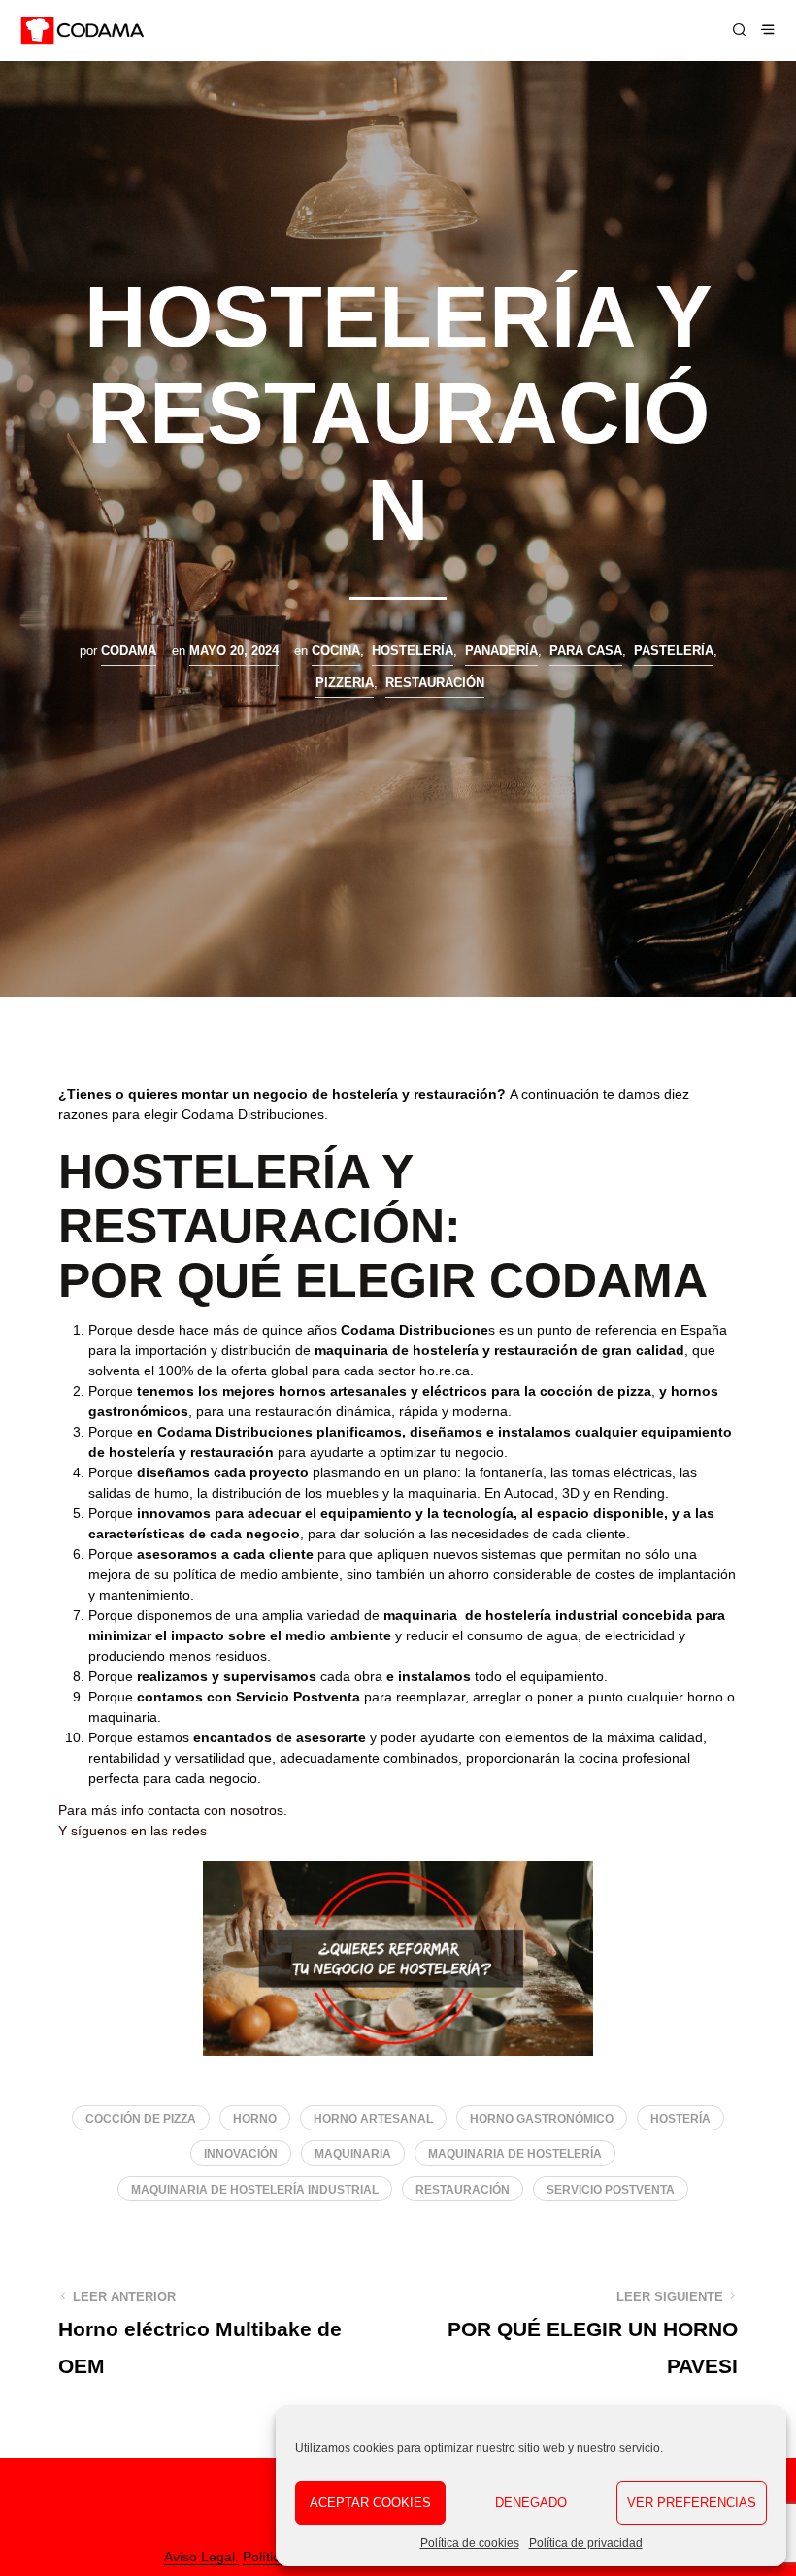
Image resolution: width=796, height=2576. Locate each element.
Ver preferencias (692, 2503)
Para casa (586, 651)
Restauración (435, 683)
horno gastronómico (542, 2119)
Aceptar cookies (370, 2503)
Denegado (531, 2503)
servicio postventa (611, 2190)
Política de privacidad (586, 2543)
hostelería (413, 651)
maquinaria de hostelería (515, 2154)
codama (129, 651)
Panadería (501, 651)
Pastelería (674, 651)
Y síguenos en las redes (133, 1831)
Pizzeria (345, 683)
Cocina (336, 651)
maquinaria (353, 2154)
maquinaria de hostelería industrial (255, 2190)
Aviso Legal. (201, 2557)
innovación (241, 2154)
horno (255, 2119)
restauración (463, 2190)
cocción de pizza (141, 2119)
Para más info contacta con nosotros (171, 1810)
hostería (680, 2119)
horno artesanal (373, 2119)
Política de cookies (470, 2543)
